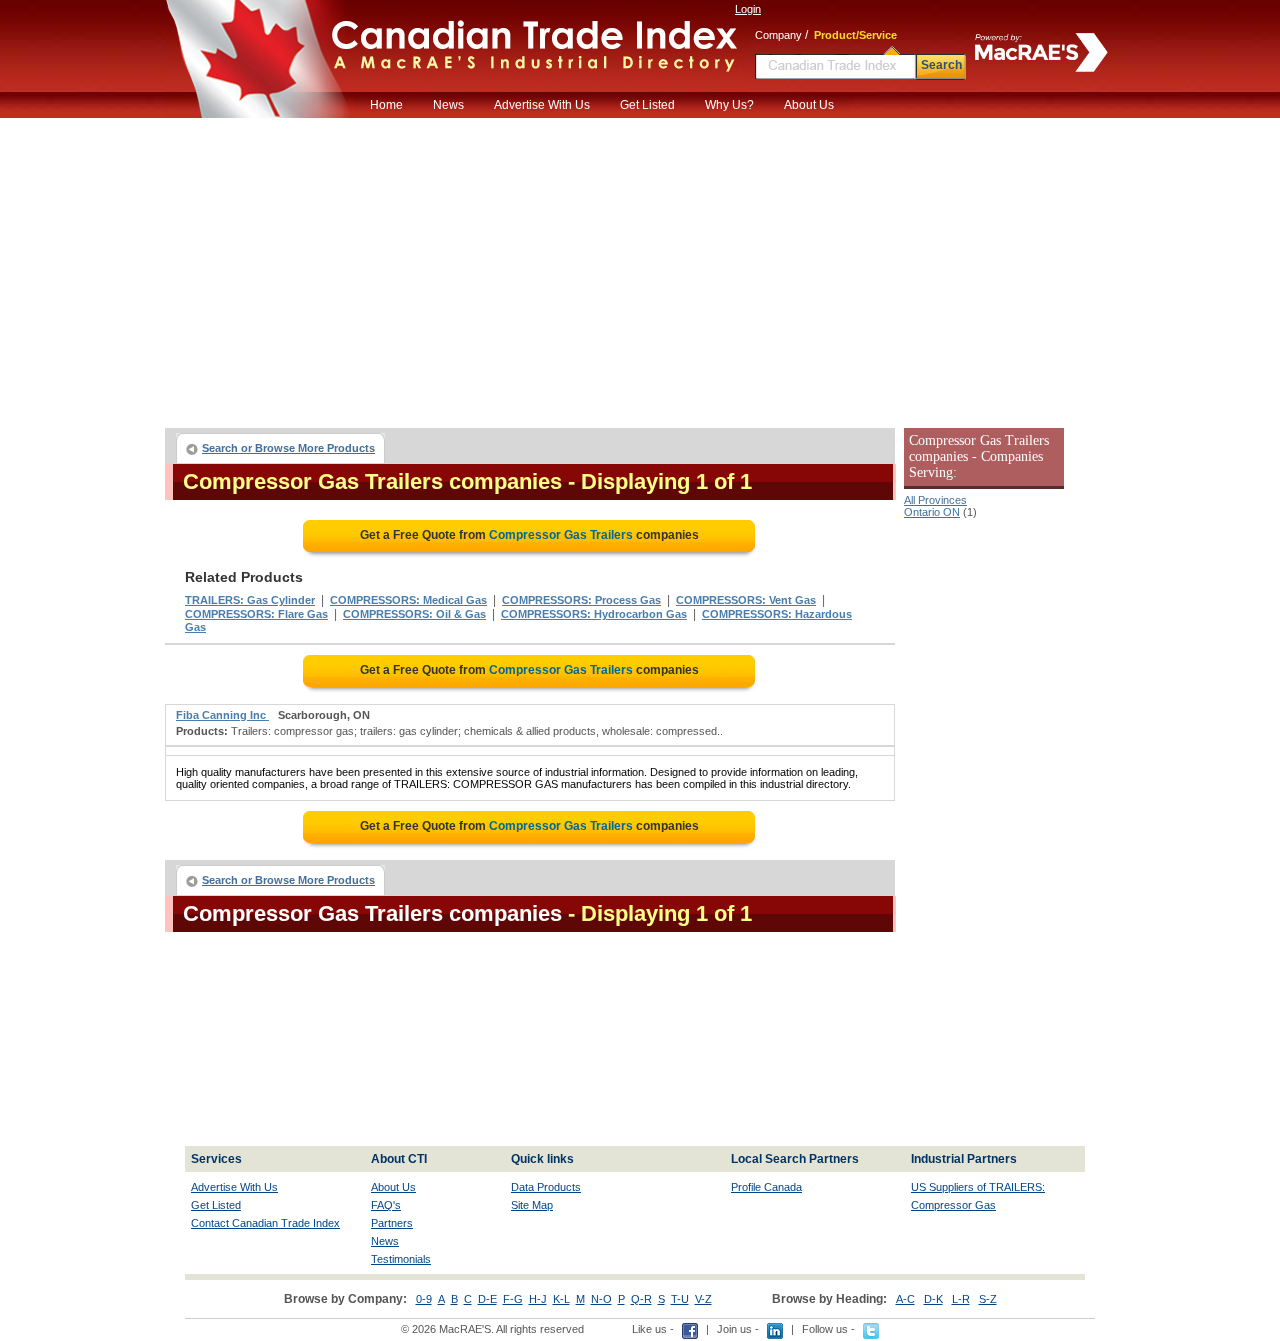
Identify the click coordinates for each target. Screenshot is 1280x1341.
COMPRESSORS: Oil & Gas (414, 614)
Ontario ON (932, 512)
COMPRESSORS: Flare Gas (256, 614)
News (448, 105)
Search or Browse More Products (288, 448)
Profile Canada (766, 1187)
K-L (561, 1299)
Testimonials (401, 1259)
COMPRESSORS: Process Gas (581, 600)
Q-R (641, 1299)
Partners (392, 1223)
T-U (680, 1299)
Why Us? (729, 105)
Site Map (532, 1205)
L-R (961, 1299)
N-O (601, 1299)
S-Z (988, 1299)
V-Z (703, 1299)
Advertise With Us (542, 105)
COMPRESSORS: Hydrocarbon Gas (594, 614)
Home (386, 105)
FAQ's (386, 1205)
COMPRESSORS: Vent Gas (746, 600)
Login (748, 9)
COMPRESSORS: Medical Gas (408, 600)
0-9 (424, 1299)
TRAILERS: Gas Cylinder (250, 600)
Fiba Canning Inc (222, 715)
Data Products (546, 1187)
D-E (487, 1299)
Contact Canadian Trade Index (265, 1223)
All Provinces (935, 500)
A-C (905, 1299)
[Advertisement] (640, 268)
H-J (538, 1299)
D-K (933, 1299)
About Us (809, 105)
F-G (513, 1299)
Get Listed (647, 105)
